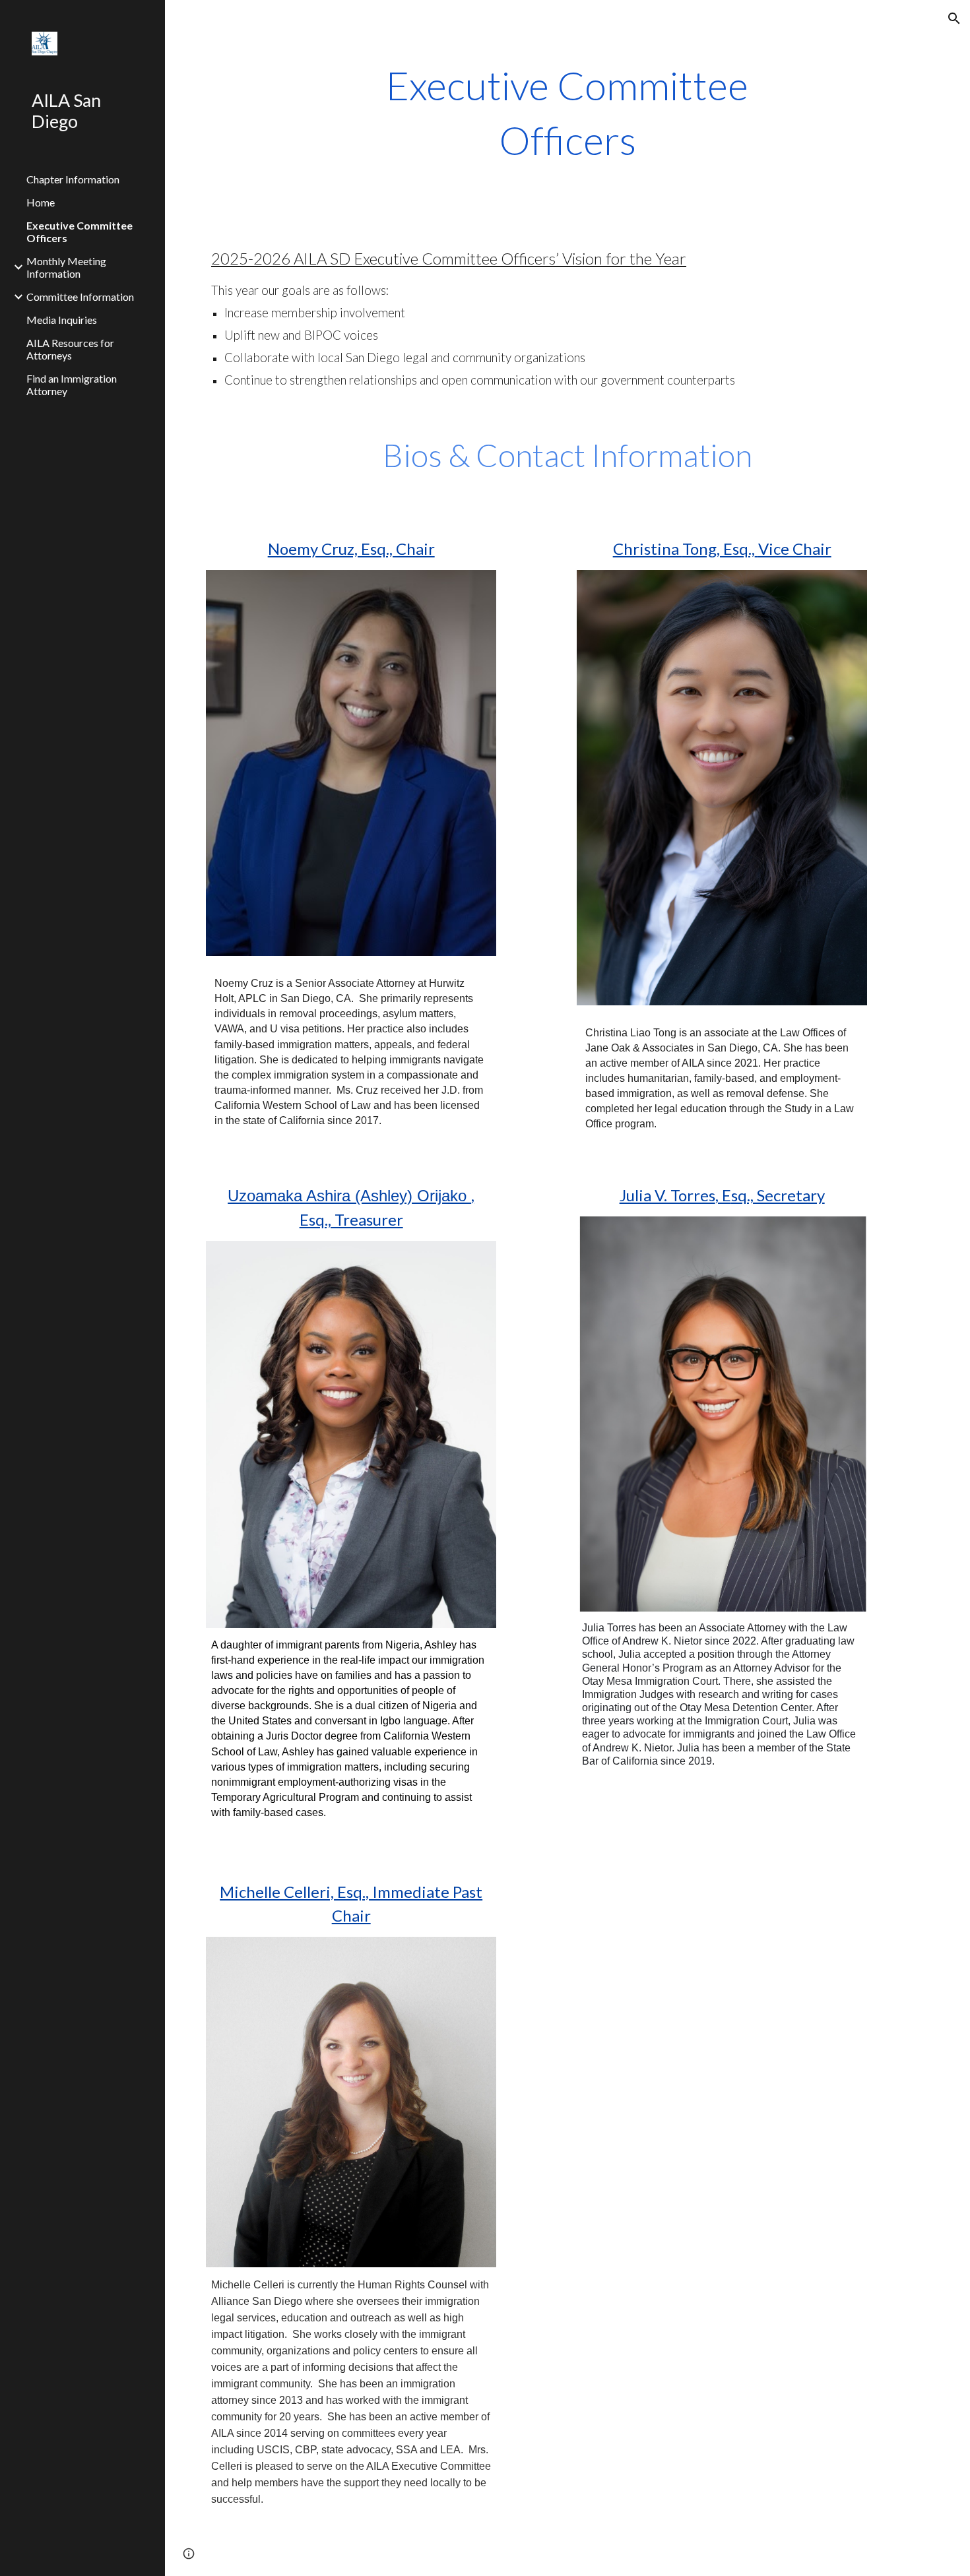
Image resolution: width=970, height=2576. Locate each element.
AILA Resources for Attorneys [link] (70, 349)
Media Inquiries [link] (62, 320)
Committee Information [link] (80, 297)
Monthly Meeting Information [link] (66, 267)
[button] (954, 18)
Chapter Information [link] (73, 179)
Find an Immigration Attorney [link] (72, 385)
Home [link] (41, 202)
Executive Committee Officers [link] (80, 232)
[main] (567, 113)
